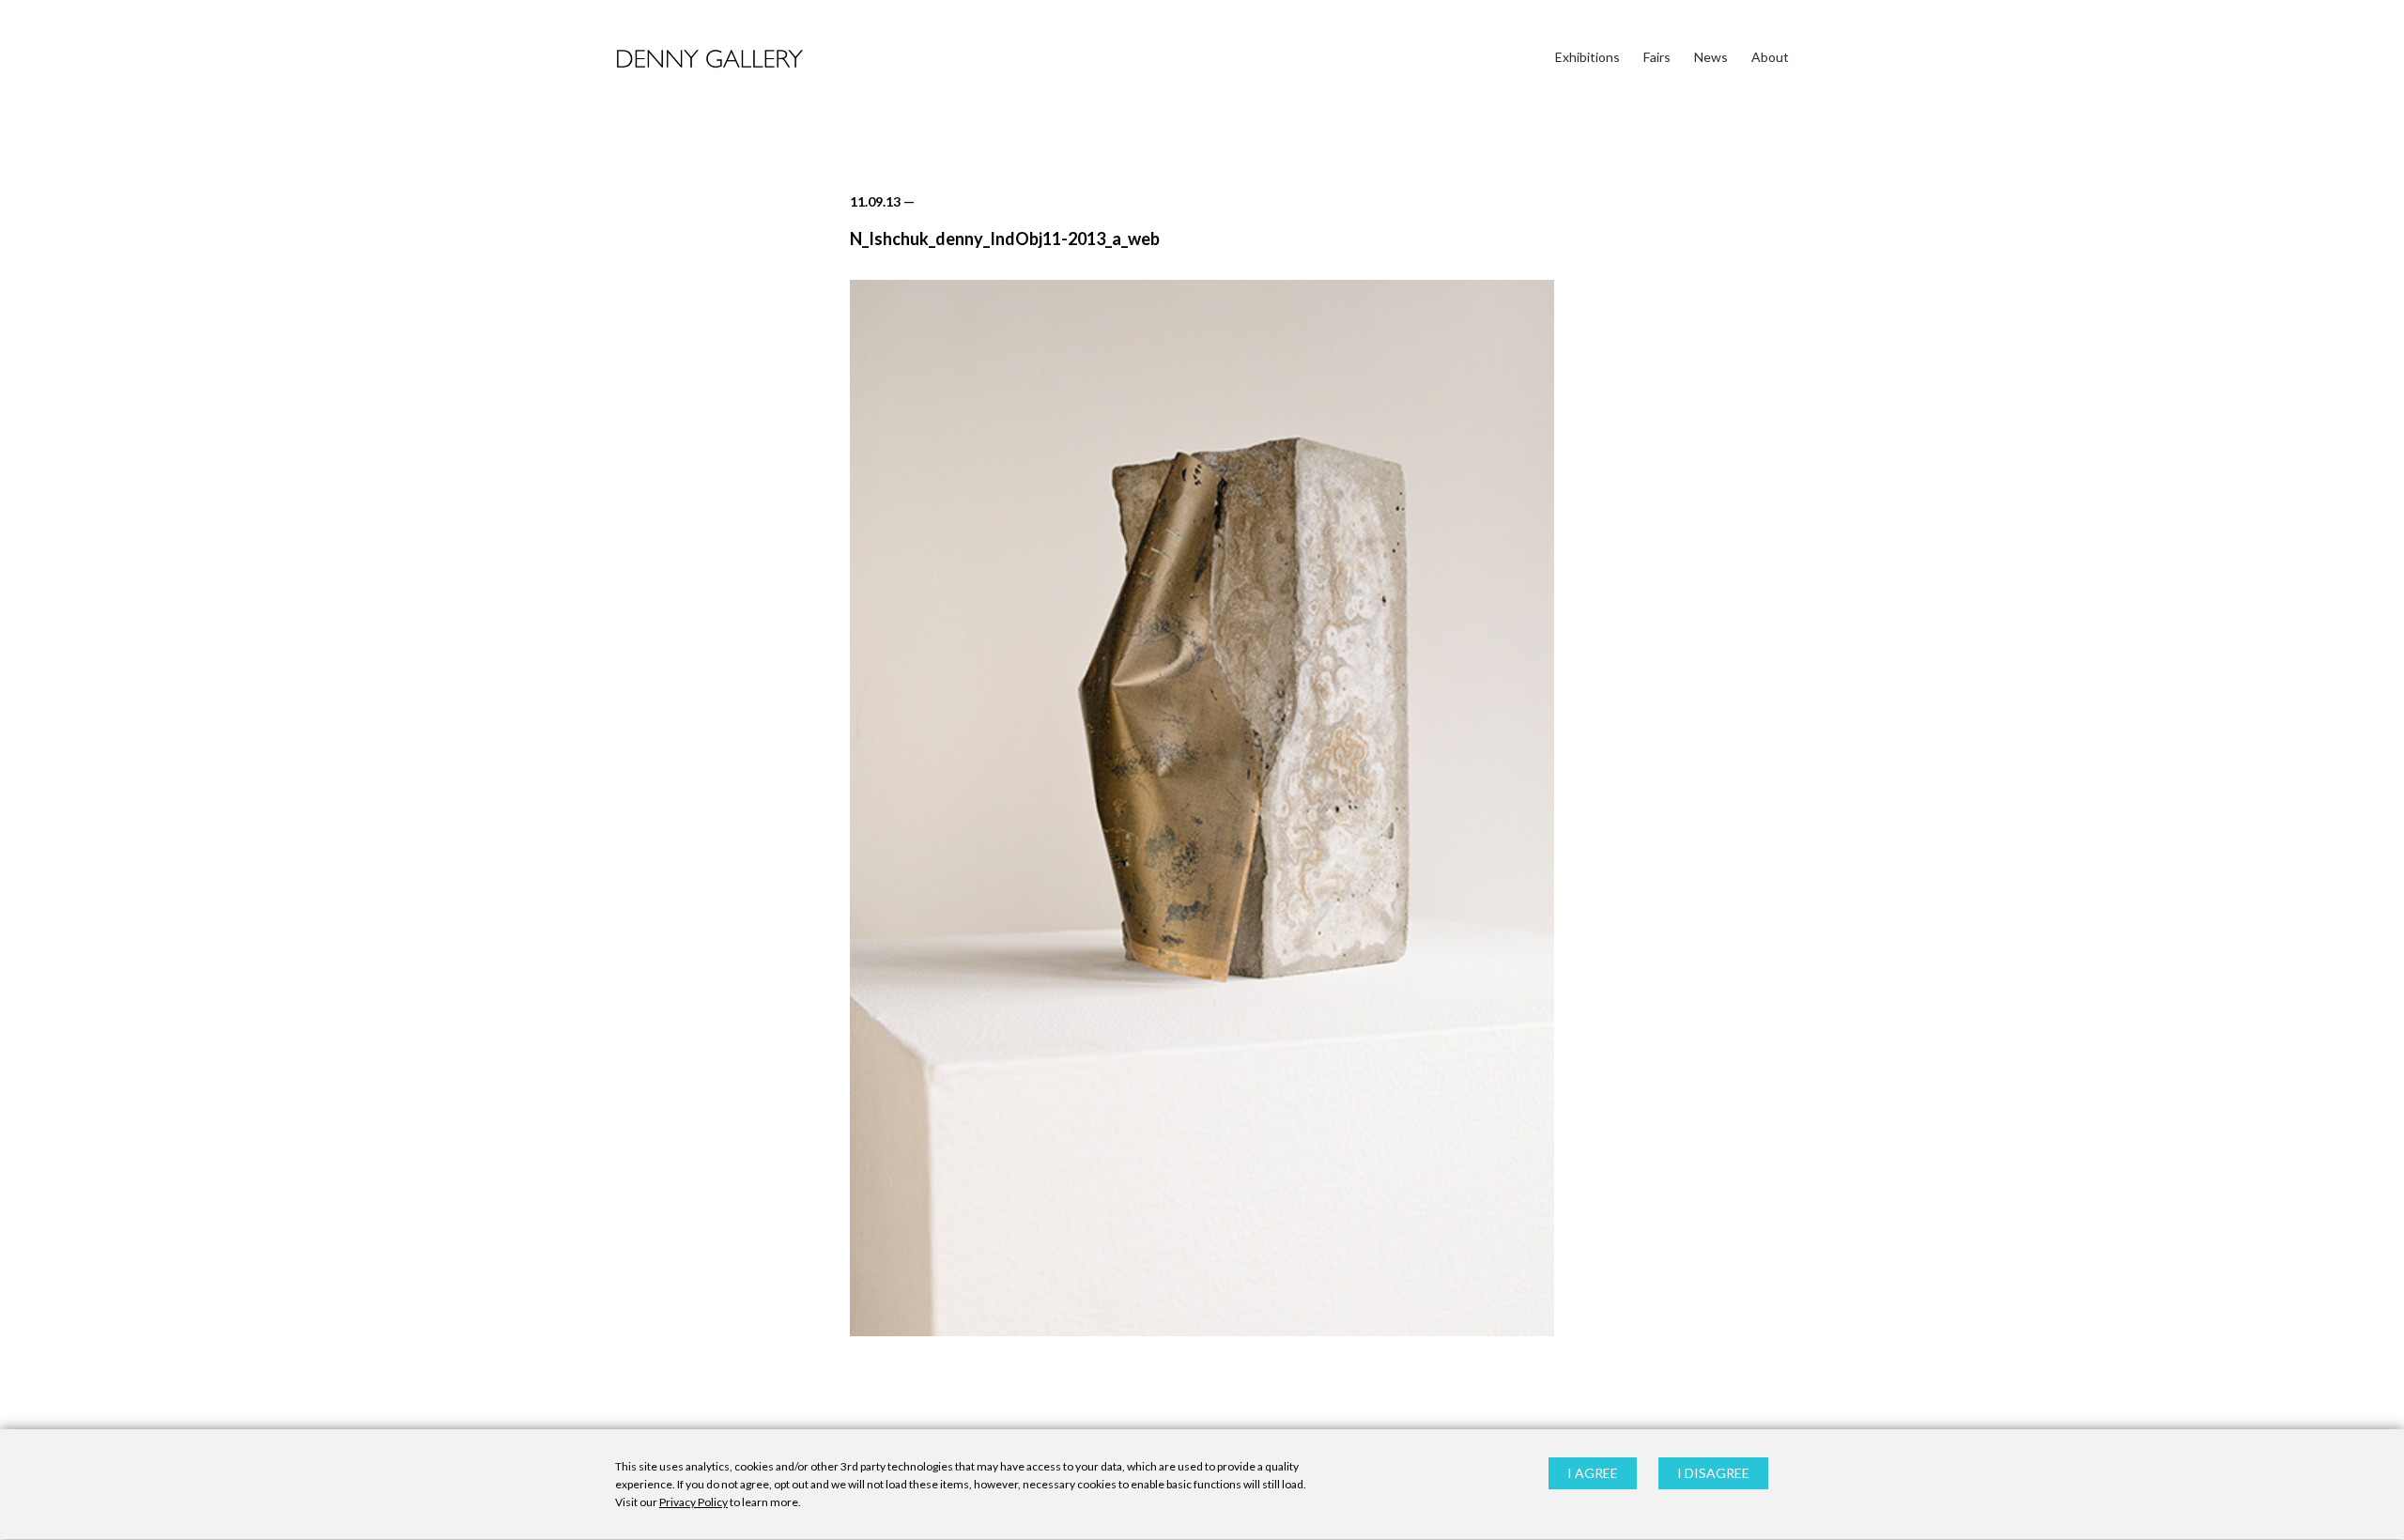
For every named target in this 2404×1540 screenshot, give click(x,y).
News (1711, 57)
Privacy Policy (693, 1503)
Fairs (1657, 57)
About (1770, 57)
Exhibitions (1587, 57)
